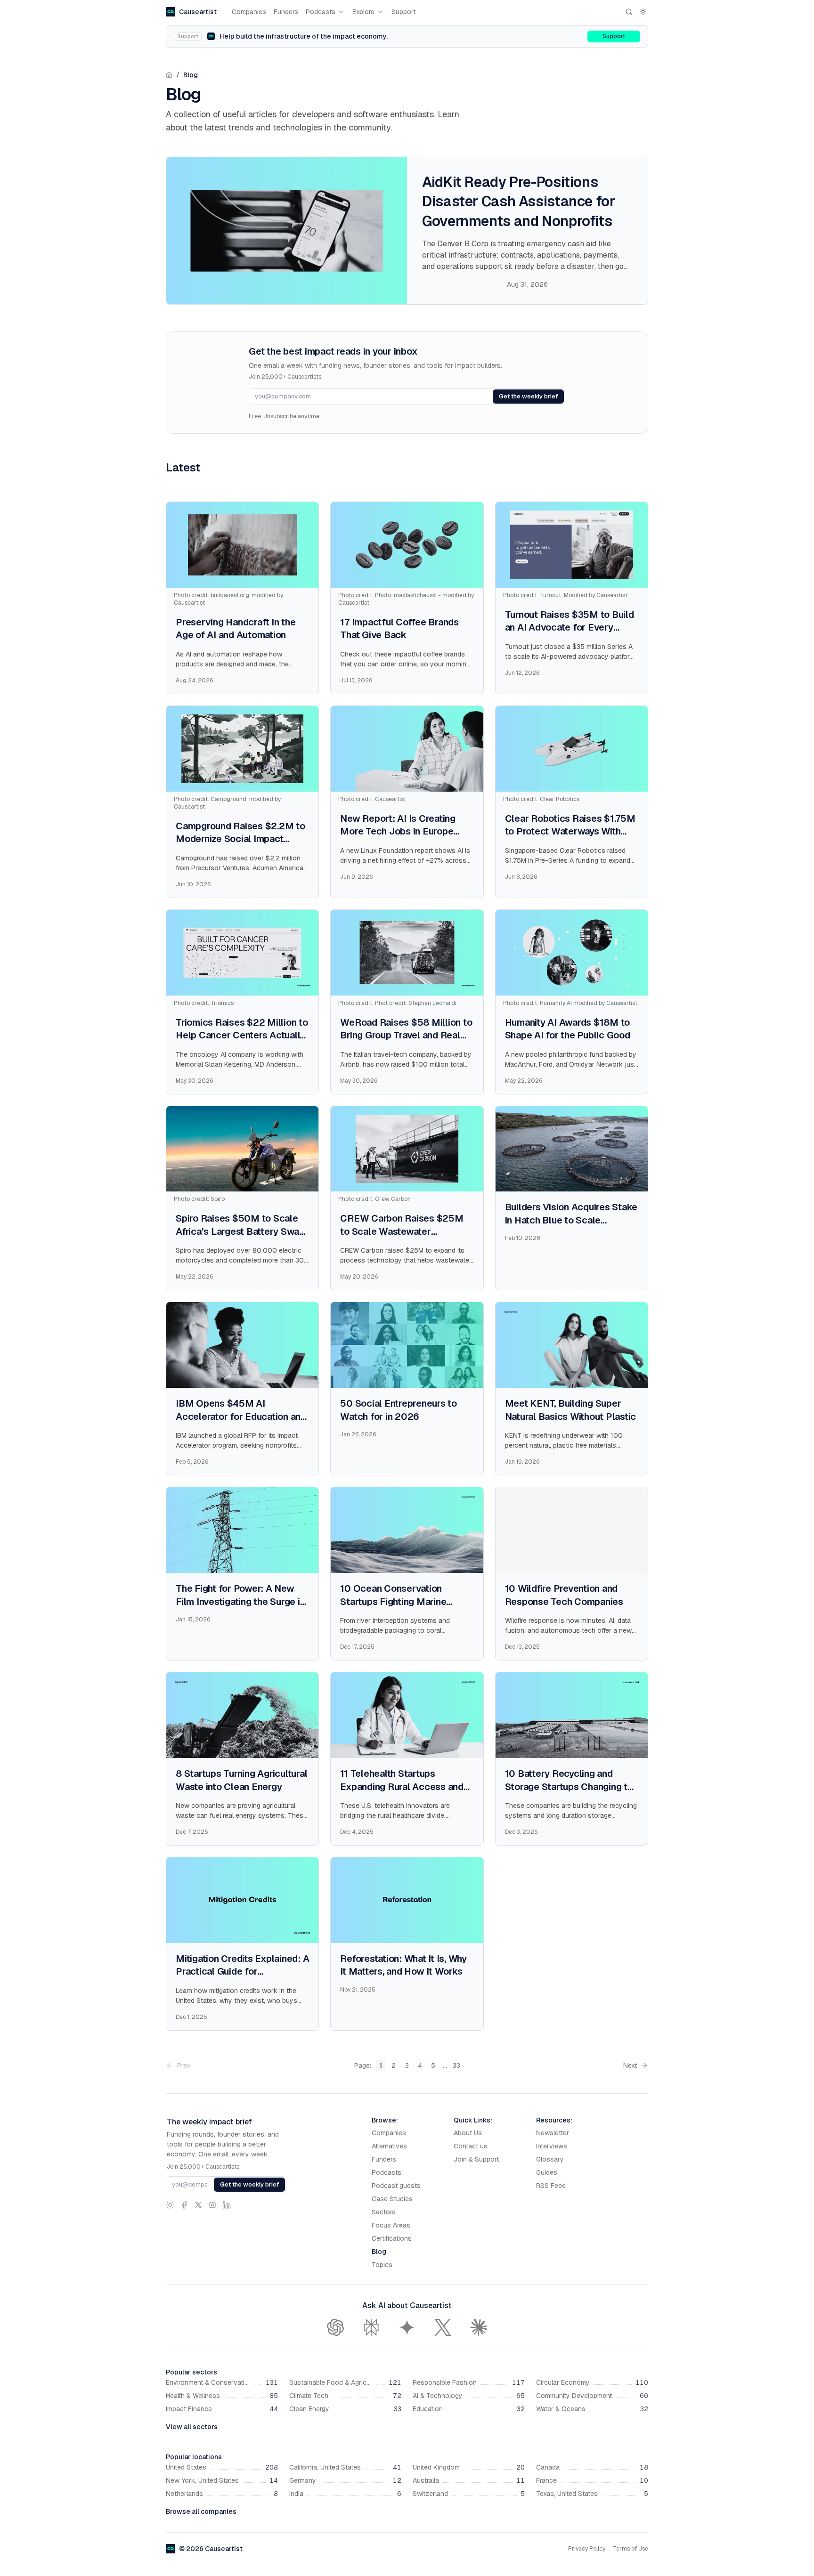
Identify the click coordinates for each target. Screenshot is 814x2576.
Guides (547, 2172)
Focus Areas (391, 2225)
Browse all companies (201, 2511)
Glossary (550, 2159)
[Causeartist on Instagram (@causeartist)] (212, 2205)
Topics (382, 2265)
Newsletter (553, 2133)
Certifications (392, 2238)
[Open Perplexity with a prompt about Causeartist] (371, 2327)
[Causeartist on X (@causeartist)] (198, 2205)
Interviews (552, 2146)
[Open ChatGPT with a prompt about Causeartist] (335, 2327)
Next (630, 2066)
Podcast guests (396, 2186)
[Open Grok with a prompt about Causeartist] (443, 2327)
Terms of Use (631, 2549)
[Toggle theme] (643, 12)
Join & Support (476, 2159)
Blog (191, 75)
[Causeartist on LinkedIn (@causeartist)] (227, 2205)
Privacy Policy (587, 2549)
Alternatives (389, 2146)
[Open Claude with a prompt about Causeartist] (479, 2327)
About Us (468, 2133)
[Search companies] (629, 12)
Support (403, 12)
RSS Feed (551, 2186)
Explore (363, 12)
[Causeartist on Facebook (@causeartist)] (184, 2205)
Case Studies (392, 2199)
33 (456, 2066)
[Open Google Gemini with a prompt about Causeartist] (407, 2327)
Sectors (384, 2212)
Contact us (471, 2146)
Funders (286, 12)
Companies (249, 12)
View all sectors (192, 2427)
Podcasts (321, 12)
